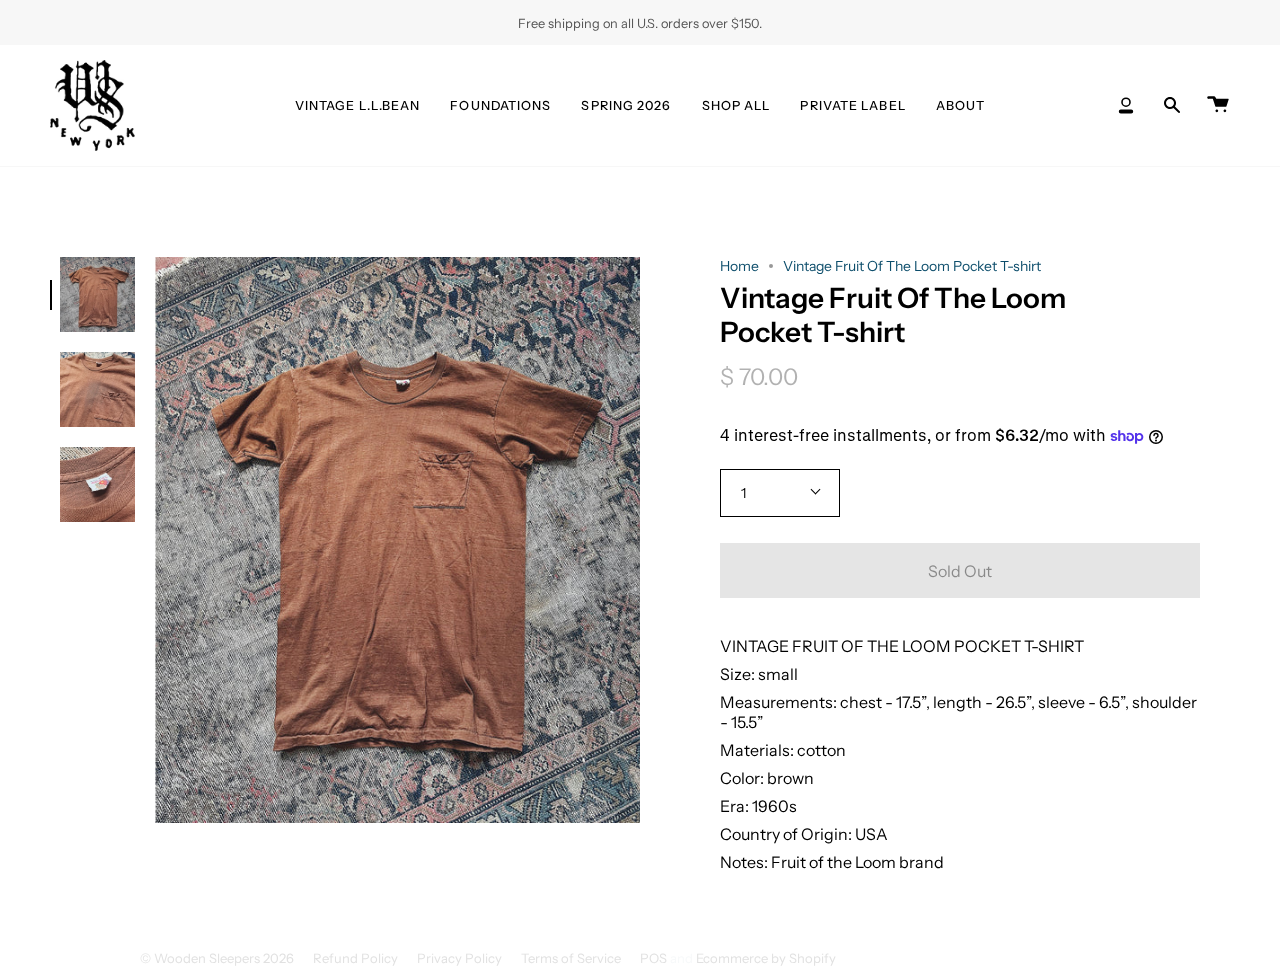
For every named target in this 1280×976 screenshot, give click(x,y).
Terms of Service (571, 958)
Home (739, 266)
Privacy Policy (459, 958)
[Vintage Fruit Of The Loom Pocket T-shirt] (97, 294)
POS (653, 958)
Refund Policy (355, 958)
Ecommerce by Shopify (766, 958)
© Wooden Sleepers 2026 (217, 958)
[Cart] (1218, 105)
